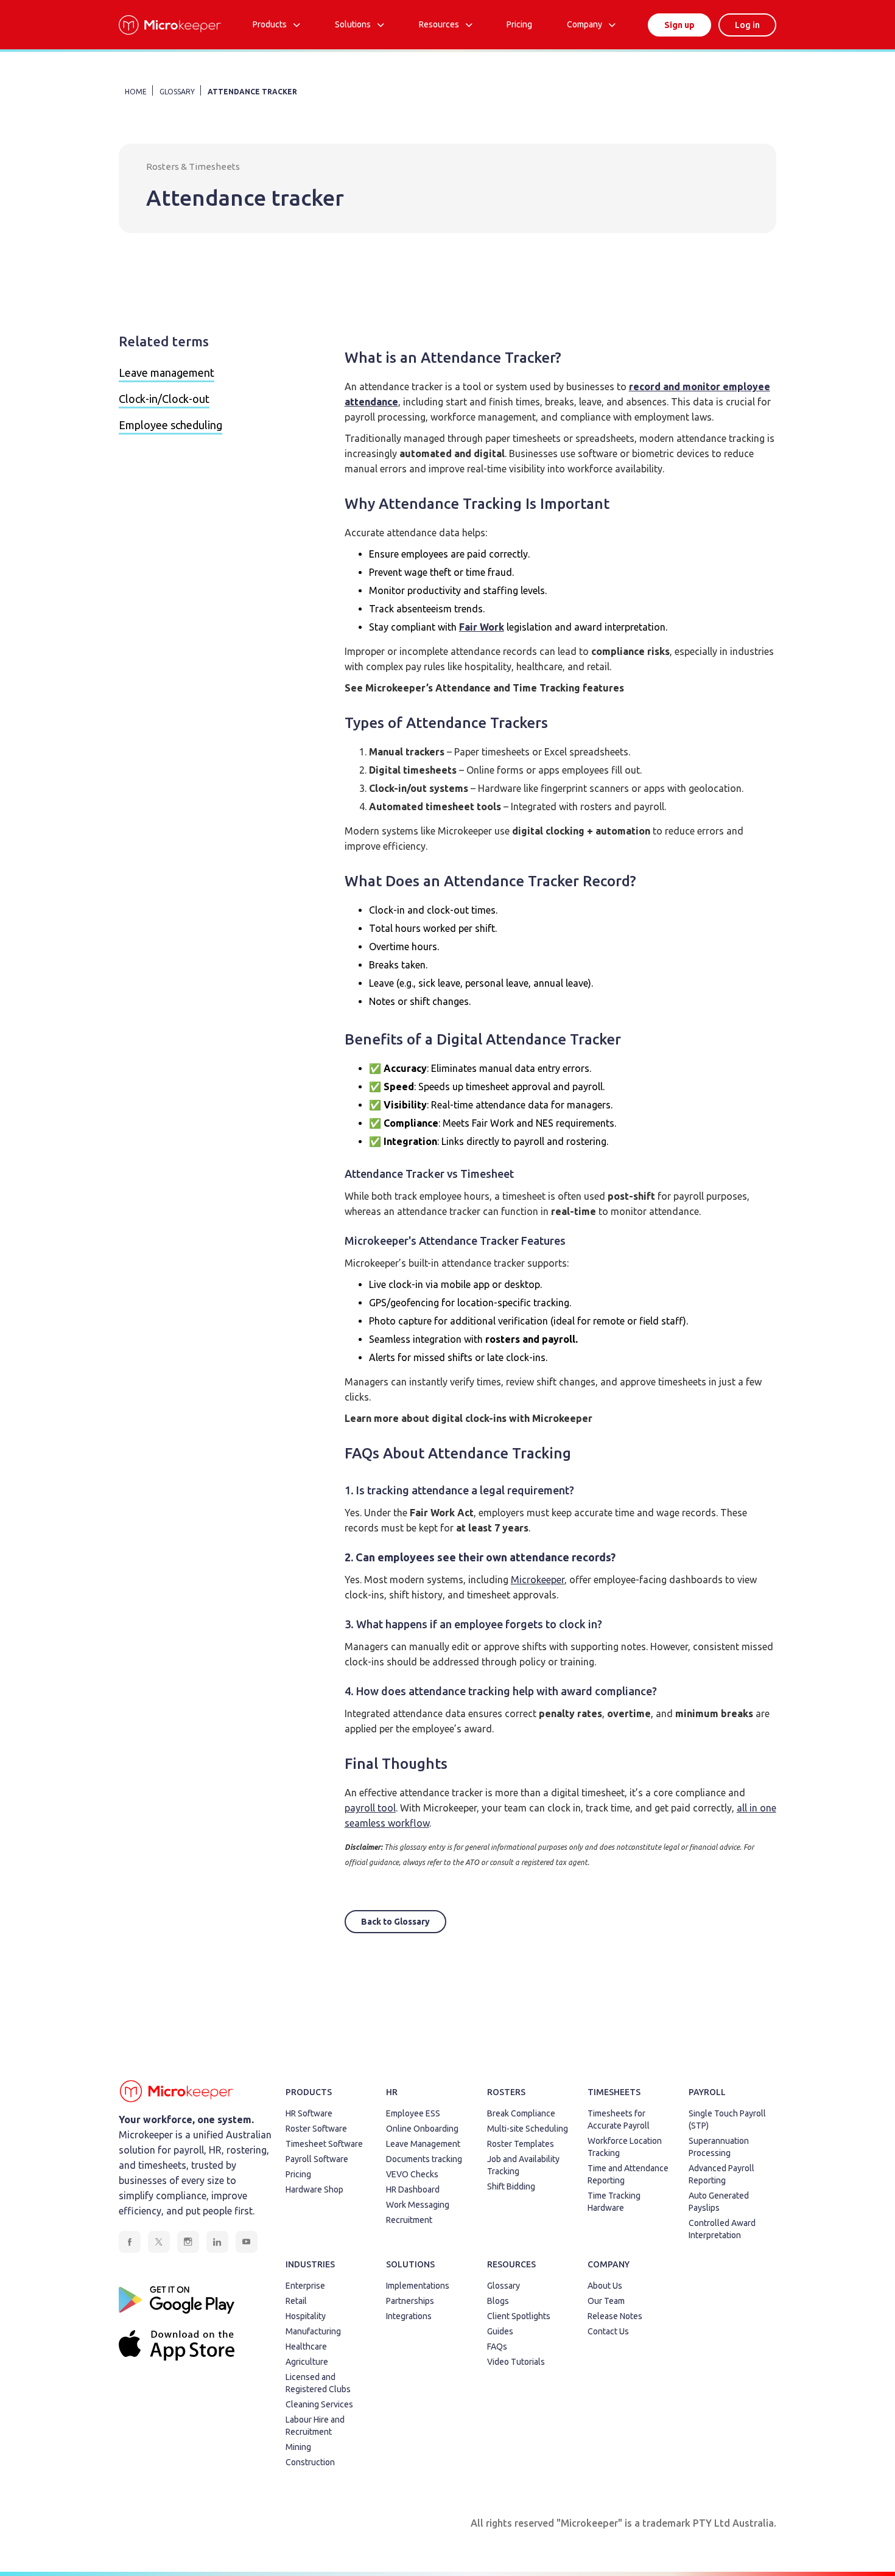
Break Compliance (521, 2113)
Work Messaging (418, 2205)
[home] (170, 25)
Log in (747, 25)
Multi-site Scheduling (528, 2129)
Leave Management (423, 2144)
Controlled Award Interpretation (722, 2229)
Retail (296, 2301)
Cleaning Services (319, 2404)
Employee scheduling (170, 425)
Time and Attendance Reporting (628, 2174)
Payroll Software (317, 2159)
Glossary (504, 2286)
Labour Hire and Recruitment (315, 2426)
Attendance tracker (252, 92)
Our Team (606, 2301)
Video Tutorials (516, 2362)
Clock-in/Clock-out (164, 399)
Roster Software (316, 2129)
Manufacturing (313, 2331)
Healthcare (306, 2347)
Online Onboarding (422, 2129)
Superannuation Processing (719, 2147)
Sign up (679, 25)
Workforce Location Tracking (625, 2147)
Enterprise (305, 2286)
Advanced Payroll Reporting (721, 2174)
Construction (310, 2462)
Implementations (418, 2286)
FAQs (497, 2347)
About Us (605, 2286)
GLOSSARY (177, 92)
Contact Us (608, 2331)
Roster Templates (521, 2144)
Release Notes (615, 2316)
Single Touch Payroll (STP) (727, 2119)
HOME (136, 92)
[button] (276, 25)
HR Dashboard (413, 2189)
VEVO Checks (412, 2174)
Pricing (298, 2174)
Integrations (409, 2316)
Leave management (167, 373)
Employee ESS (413, 2113)
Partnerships (410, 2301)
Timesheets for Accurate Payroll (619, 2119)
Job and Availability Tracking (523, 2165)
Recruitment (409, 2220)
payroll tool (370, 1808)
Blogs (498, 2301)
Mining (298, 2447)
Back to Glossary (395, 1922)
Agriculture (307, 2362)
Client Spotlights (519, 2316)
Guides (500, 2331)
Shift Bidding (511, 2186)
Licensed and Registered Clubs (318, 2383)
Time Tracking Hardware (614, 2202)
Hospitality (306, 2316)
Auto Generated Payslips (719, 2202)
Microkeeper (538, 1580)
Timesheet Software (324, 2144)
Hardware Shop (314, 2189)
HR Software (309, 2113)
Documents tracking (424, 2159)
